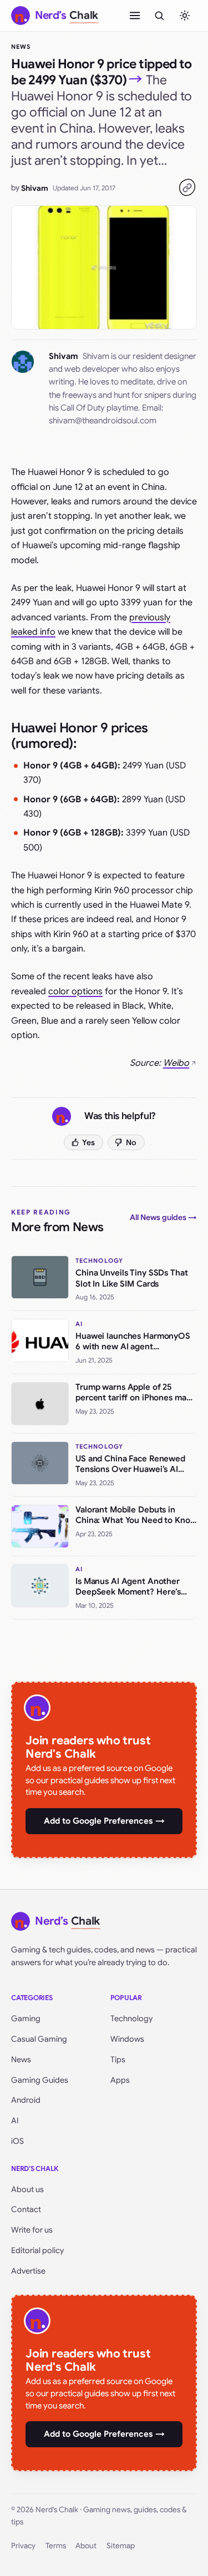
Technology (131, 2018)
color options (75, 991)
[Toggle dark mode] (185, 16)
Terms (56, 2546)
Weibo (176, 1063)
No (131, 1142)
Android (26, 2100)
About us (27, 2189)
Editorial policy (37, 2250)
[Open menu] (135, 16)
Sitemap (121, 2546)
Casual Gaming (39, 2039)
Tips (118, 2059)
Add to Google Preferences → (104, 1821)
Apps (120, 2080)
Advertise (28, 2271)
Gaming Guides (40, 2080)
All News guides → (163, 1217)
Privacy (23, 2546)
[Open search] (159, 16)
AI (15, 2120)
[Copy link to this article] (187, 188)
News (21, 47)
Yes (88, 1142)
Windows (127, 2039)
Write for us (32, 2230)
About (86, 2546)
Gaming (26, 2018)
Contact (26, 2209)
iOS (17, 2141)
